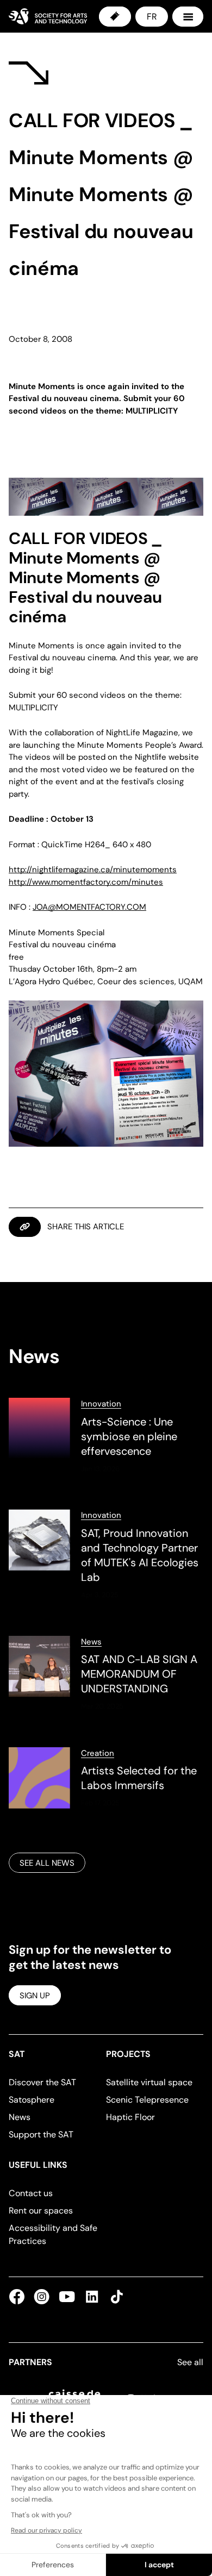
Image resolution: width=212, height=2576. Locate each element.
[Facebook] (19, 2297)
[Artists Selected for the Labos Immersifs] (106, 1778)
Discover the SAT (42, 2082)
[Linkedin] (92, 2297)
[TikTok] (115, 2297)
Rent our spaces (41, 2211)
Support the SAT (41, 2134)
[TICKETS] (115, 17)
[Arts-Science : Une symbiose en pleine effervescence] (106, 1436)
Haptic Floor (130, 2117)
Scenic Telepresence (147, 2100)
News (91, 1642)
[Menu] (188, 17)
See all (190, 2362)
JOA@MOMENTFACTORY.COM (89, 907)
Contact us (31, 2193)
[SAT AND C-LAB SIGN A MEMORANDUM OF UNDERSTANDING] (106, 1674)
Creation (98, 1753)
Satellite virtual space (149, 2082)
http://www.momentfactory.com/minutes (86, 882)
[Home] (48, 16)
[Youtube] (67, 2297)
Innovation (101, 1404)
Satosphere (32, 2100)
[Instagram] (42, 2297)
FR (152, 17)
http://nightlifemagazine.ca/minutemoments (93, 870)
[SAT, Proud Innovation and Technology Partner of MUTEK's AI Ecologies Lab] (106, 1555)
